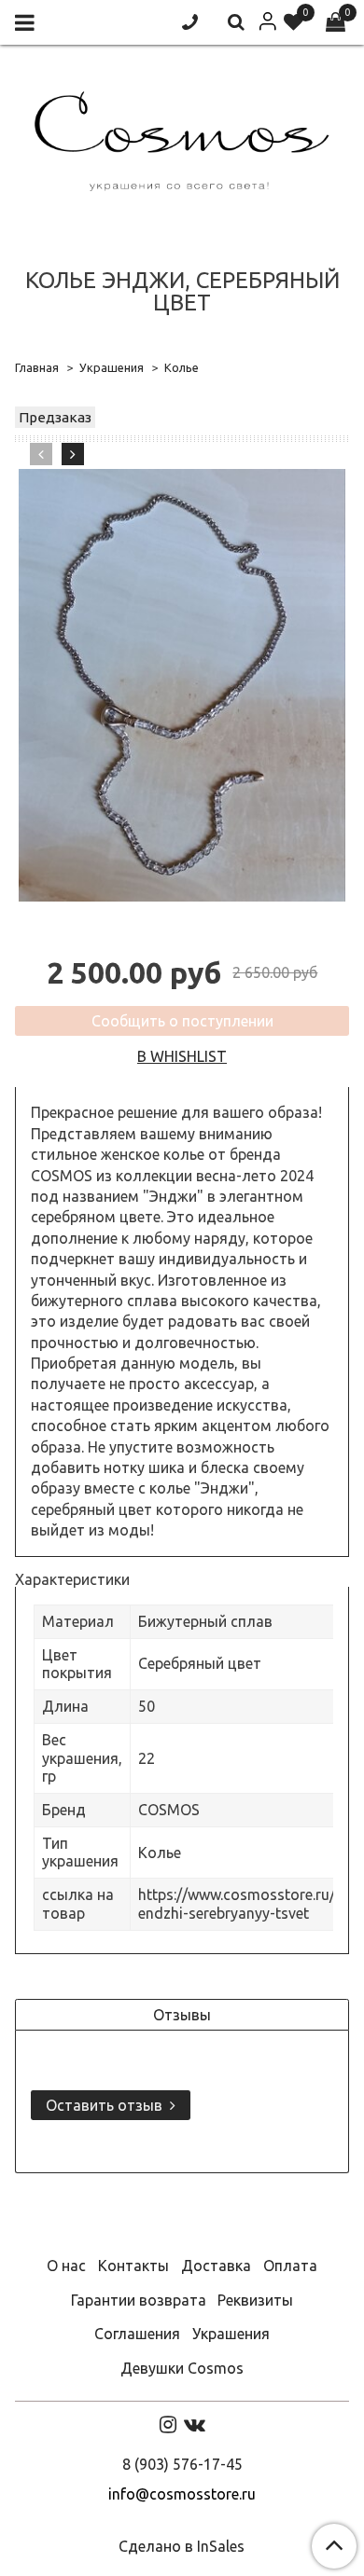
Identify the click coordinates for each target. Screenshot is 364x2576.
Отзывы (182, 2015)
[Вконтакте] (195, 2424)
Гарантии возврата (139, 2300)
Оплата (290, 2266)
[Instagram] (168, 2424)
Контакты (133, 2266)
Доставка (216, 2266)
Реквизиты (255, 2300)
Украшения (112, 367)
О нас (66, 2266)
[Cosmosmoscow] (182, 138)
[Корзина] (336, 23)
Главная (37, 367)
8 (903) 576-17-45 (182, 2464)
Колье (182, 367)
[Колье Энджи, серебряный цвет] (182, 685)
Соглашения (137, 2334)
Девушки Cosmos (182, 2368)
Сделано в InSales (182, 2546)
